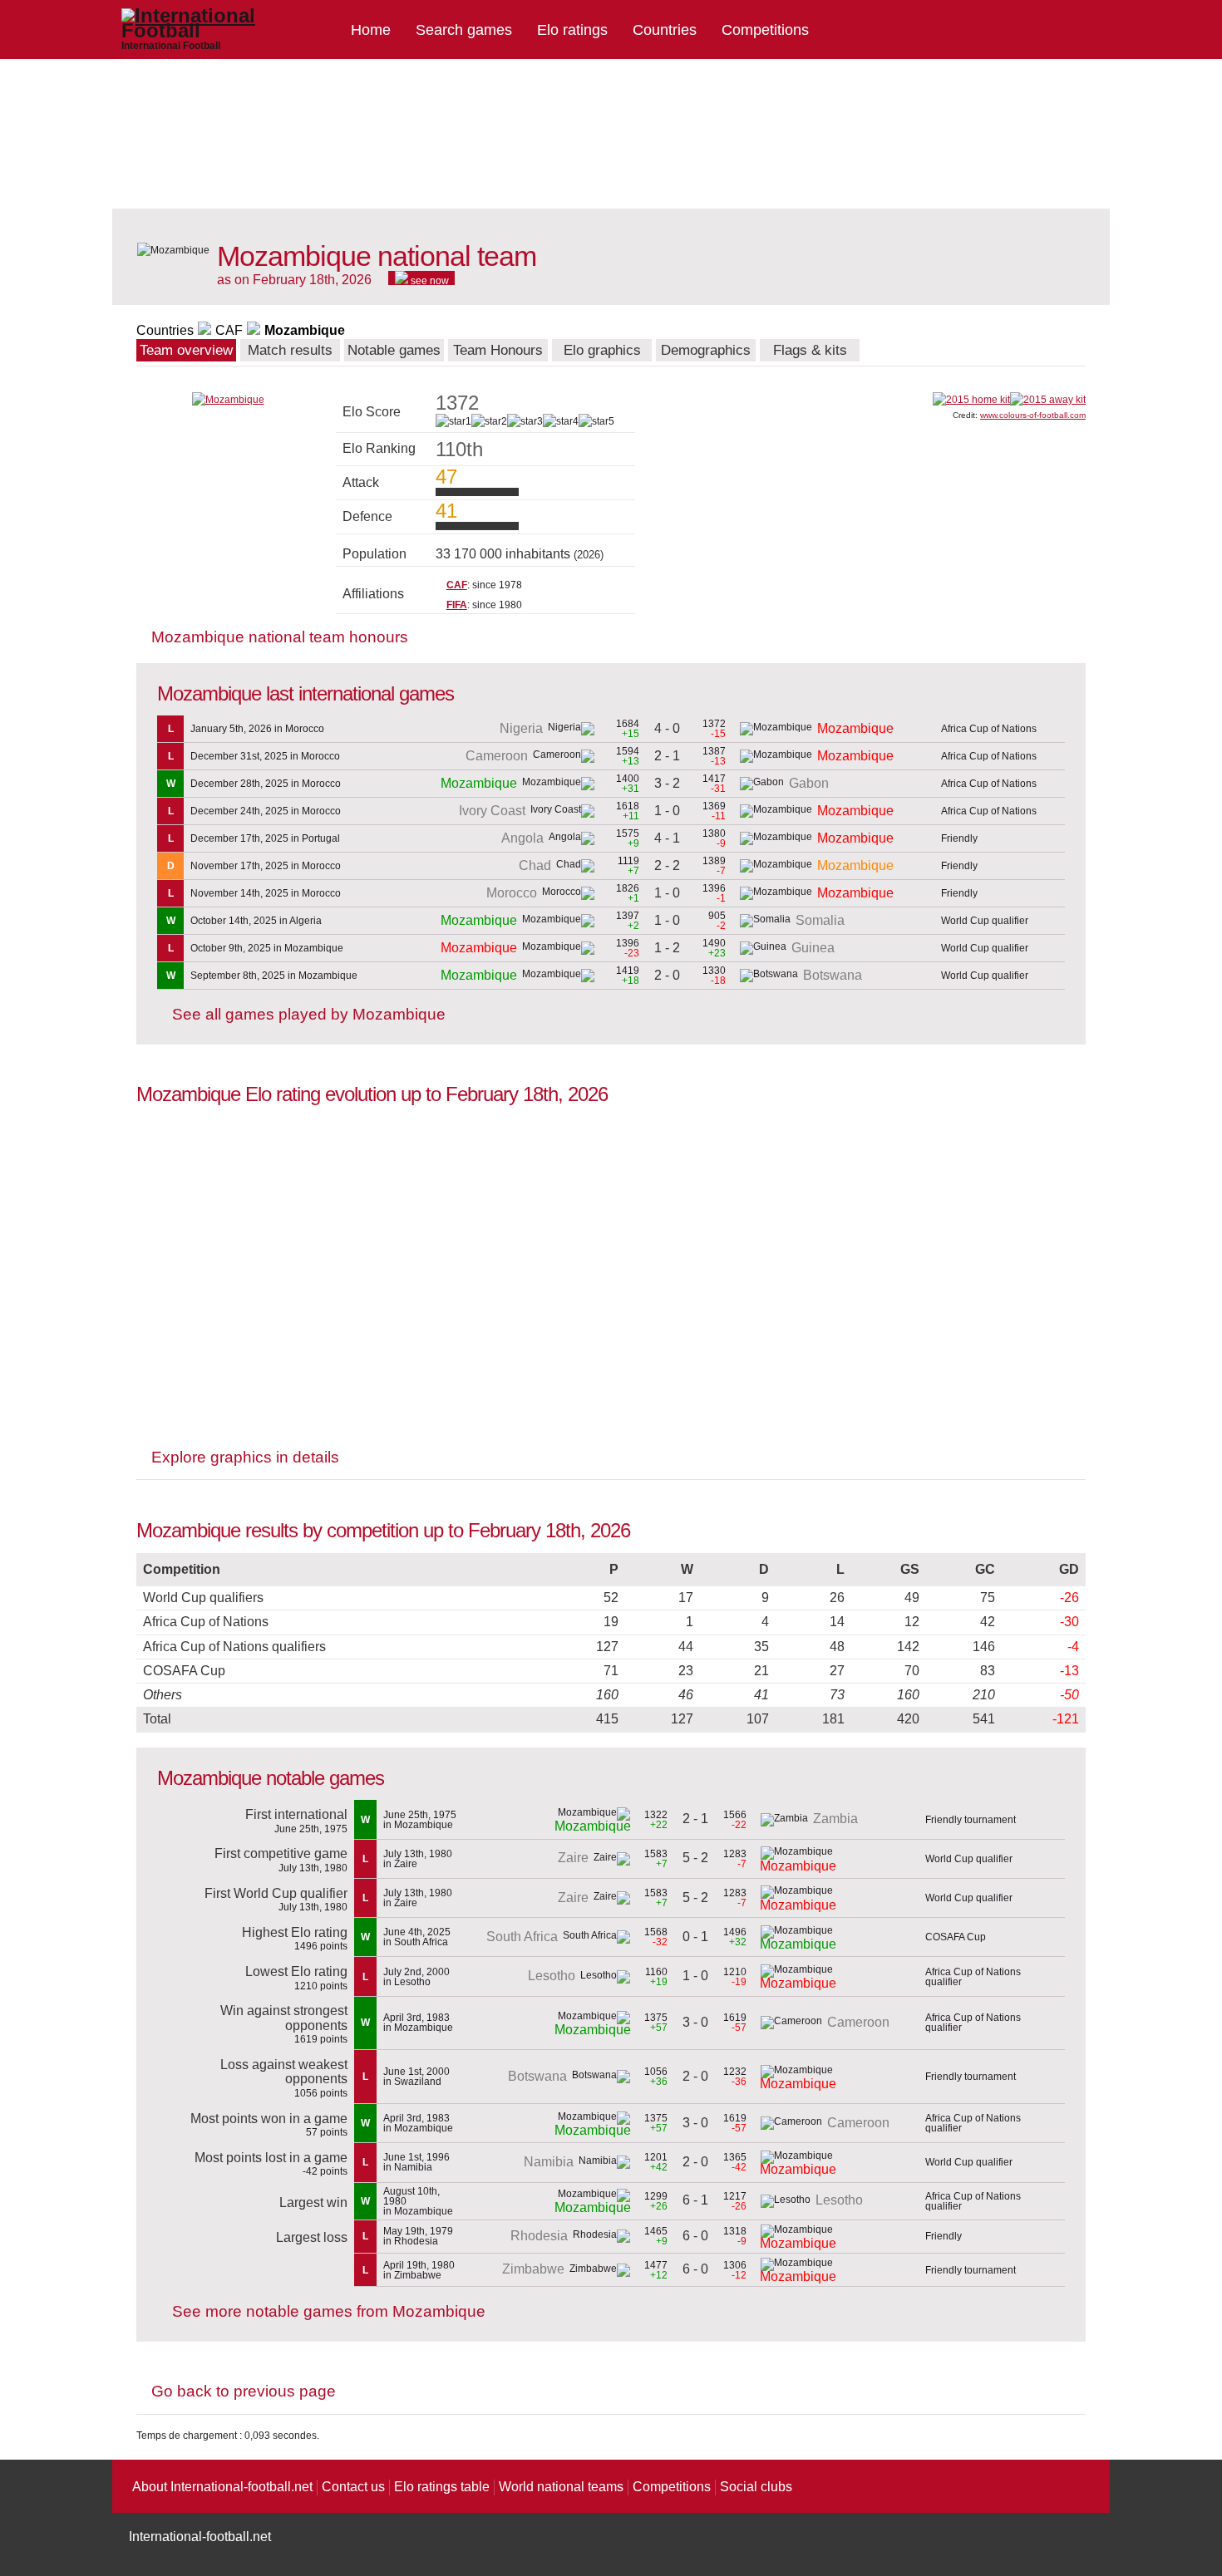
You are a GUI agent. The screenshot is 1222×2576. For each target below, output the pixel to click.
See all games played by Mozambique (309, 1014)
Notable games (394, 350)
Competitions (765, 30)
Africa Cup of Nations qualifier (973, 1977)
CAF (229, 330)
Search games (464, 30)
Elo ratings (572, 30)
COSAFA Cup (956, 1937)
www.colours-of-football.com (1033, 415)
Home (371, 30)
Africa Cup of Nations (989, 729)
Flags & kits (810, 350)
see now (429, 280)
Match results (290, 350)
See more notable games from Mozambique (329, 2311)
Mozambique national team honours (280, 637)
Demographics (706, 350)
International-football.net (200, 2537)
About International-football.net (222, 2487)
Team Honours (498, 350)
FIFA (457, 605)
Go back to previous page (244, 2391)
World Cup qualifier (985, 921)
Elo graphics (602, 350)
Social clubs (756, 2487)
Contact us (353, 2487)
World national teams (561, 2487)
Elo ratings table (442, 2487)
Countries (665, 30)
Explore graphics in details (245, 1457)
